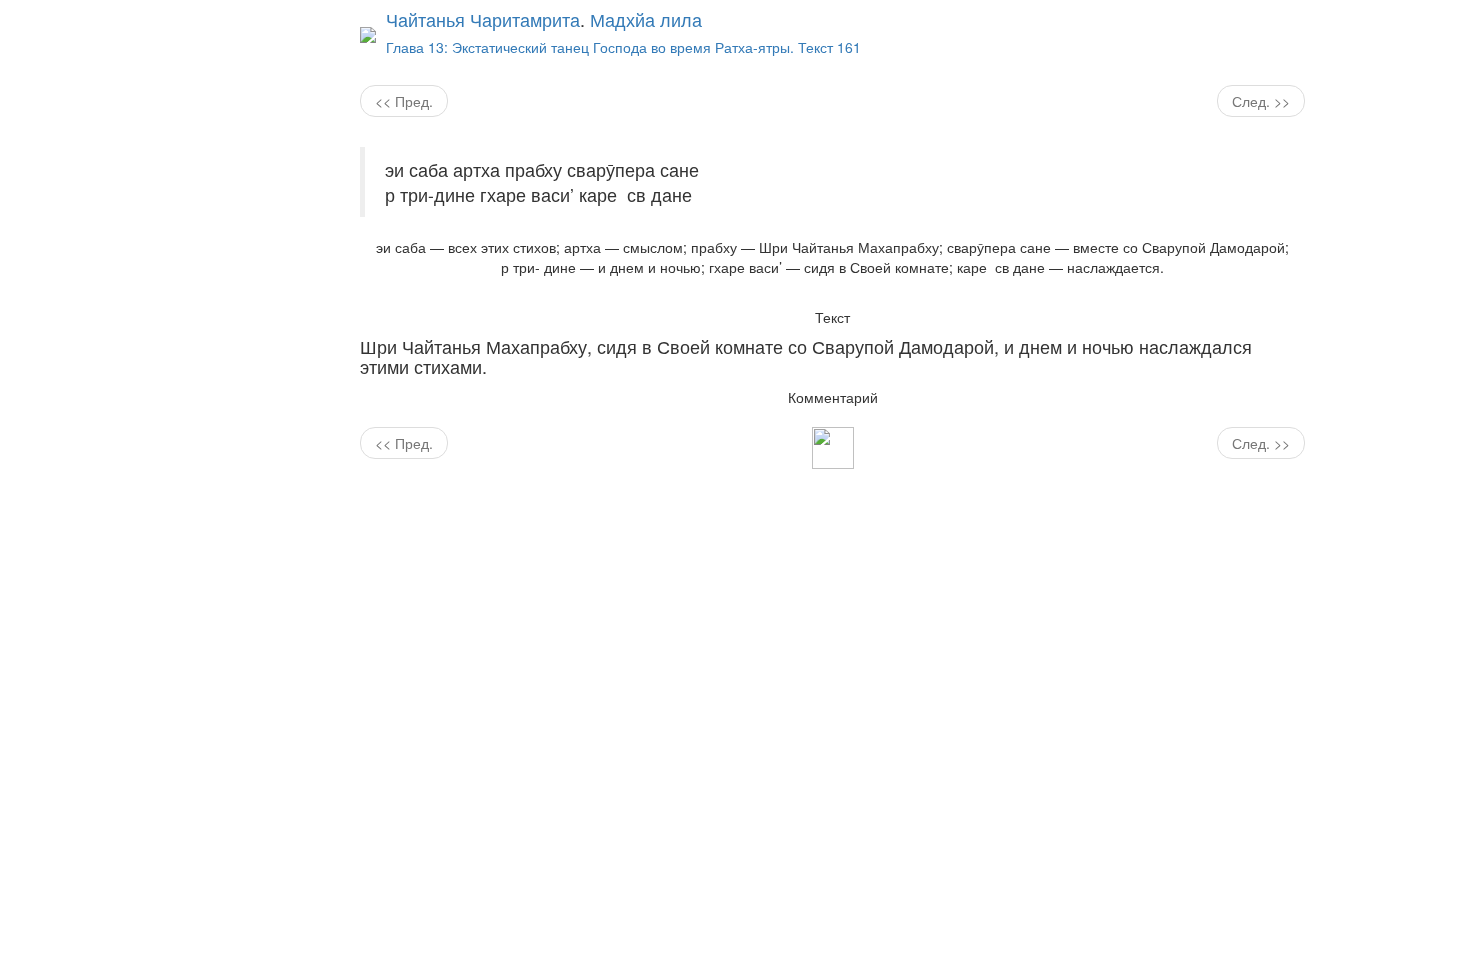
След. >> (1261, 101)
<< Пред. (404, 101)
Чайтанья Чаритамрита (483, 19)
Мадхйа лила (646, 19)
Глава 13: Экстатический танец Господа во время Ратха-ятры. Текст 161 (623, 47)
